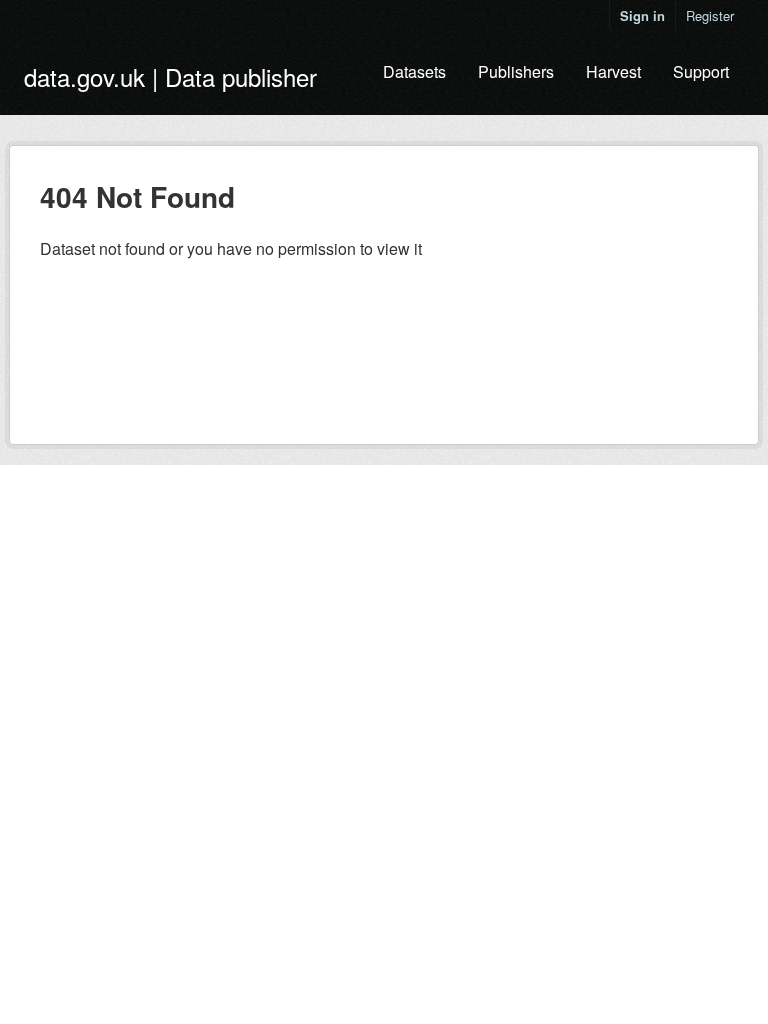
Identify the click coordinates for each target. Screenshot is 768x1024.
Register (710, 15)
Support (701, 71)
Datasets (414, 71)
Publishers (516, 71)
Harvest (613, 71)
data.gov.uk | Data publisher (170, 76)
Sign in (642, 15)
